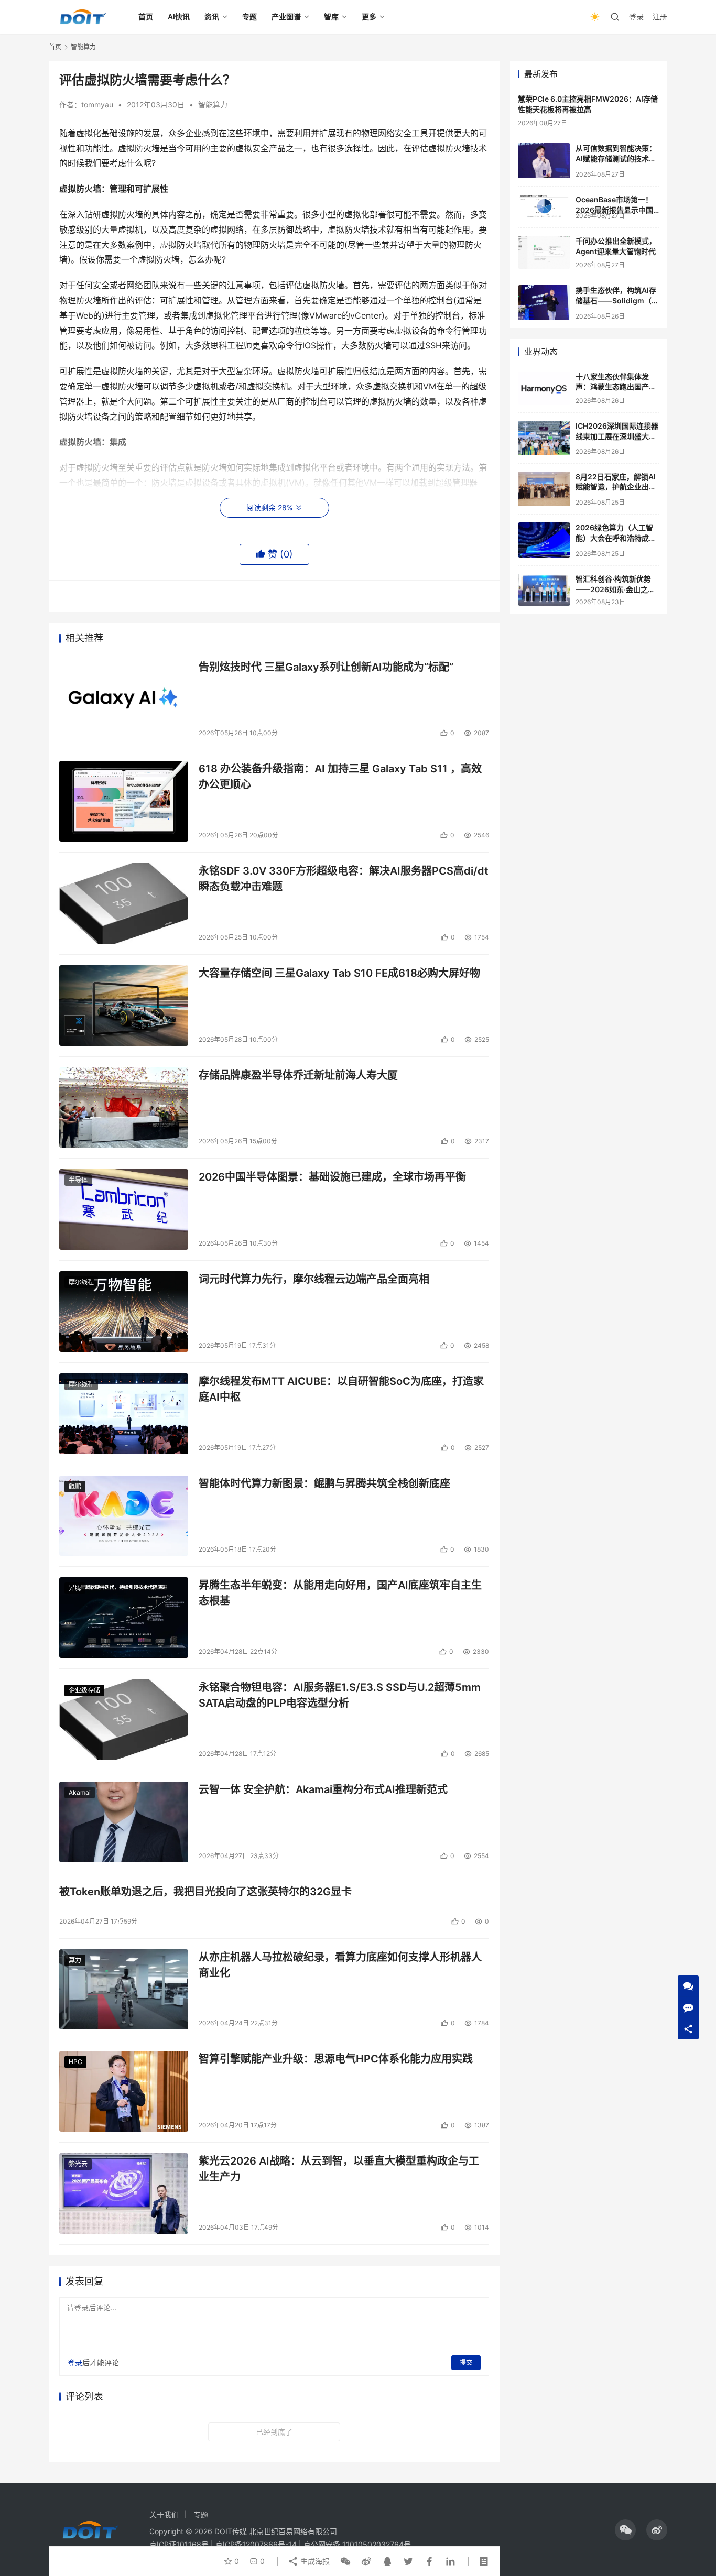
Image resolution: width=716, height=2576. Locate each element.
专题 (249, 17)
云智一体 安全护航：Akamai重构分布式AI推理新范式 (323, 1789)
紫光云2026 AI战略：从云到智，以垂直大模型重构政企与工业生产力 (339, 2169)
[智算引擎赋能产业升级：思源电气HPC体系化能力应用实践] (124, 2091)
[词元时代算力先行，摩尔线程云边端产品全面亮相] (124, 1312)
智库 (331, 17)
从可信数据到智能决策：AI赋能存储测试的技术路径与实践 (616, 158)
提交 (466, 2362)
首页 (146, 17)
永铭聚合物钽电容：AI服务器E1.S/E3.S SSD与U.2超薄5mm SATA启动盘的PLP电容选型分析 (340, 1695)
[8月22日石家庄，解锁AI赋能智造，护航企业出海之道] (544, 489)
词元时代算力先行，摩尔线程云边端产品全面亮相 (314, 1279)
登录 (636, 17)
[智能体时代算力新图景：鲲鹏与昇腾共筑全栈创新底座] (124, 1516)
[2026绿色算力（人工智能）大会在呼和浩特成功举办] (544, 540)
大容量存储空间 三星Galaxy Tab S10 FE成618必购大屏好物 (339, 973)
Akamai (80, 1792)
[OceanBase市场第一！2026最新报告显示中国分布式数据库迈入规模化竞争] (544, 206)
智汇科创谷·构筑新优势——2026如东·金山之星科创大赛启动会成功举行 (616, 589)
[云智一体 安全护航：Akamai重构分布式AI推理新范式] (124, 1822)
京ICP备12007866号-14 (256, 2544)
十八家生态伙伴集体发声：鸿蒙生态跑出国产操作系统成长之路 (616, 387)
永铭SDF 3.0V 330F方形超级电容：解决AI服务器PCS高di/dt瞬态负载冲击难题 (344, 878)
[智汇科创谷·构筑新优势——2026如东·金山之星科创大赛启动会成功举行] (544, 590)
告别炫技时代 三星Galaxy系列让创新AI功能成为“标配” (326, 667)
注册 (660, 17)
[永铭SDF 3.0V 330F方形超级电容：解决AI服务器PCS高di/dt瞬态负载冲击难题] (124, 903)
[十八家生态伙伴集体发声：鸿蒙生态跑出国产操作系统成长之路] (544, 388)
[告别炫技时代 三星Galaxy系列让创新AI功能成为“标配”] (124, 700)
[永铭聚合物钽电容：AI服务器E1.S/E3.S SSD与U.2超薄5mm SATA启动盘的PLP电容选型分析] (124, 1720)
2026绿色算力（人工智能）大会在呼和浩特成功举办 (616, 538)
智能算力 (213, 105)
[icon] (625, 2530)
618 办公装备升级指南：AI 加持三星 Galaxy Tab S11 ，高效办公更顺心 (340, 776)
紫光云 (78, 2164)
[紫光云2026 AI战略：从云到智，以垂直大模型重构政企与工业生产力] (124, 2193)
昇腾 (75, 1588)
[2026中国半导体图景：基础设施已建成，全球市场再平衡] (124, 1209)
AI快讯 (179, 17)
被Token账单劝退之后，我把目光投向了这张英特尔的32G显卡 (205, 1892)
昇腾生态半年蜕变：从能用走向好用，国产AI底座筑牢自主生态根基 (340, 1593)
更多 (369, 17)
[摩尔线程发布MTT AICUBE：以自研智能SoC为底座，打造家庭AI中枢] (124, 1414)
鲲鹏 (75, 1486)
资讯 (212, 17)
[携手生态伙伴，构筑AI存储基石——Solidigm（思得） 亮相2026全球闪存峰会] (544, 303)
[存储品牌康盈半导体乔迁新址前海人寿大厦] (124, 1108)
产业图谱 (286, 17)
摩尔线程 (81, 1282)
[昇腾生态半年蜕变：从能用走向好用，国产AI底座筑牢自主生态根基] (124, 1618)
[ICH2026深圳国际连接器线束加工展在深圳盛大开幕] (544, 438)
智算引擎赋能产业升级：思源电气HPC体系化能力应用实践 (336, 2059)
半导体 (78, 1180)
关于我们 (164, 2514)
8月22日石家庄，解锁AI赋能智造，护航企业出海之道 (616, 487)
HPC (75, 2062)
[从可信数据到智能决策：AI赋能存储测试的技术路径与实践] (544, 161)
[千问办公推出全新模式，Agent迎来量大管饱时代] (544, 252)
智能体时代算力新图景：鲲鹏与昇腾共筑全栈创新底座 (324, 1483)
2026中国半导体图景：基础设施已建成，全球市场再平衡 (332, 1177)
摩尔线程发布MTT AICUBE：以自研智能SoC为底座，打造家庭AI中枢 (341, 1389)
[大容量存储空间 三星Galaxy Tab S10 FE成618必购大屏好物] (124, 1006)
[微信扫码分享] (345, 2561)
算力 (75, 1960)
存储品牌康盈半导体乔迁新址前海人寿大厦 (298, 1075)
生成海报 (314, 2561)
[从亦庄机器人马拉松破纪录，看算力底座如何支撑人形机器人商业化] (124, 1990)
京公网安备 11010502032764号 (357, 2544)
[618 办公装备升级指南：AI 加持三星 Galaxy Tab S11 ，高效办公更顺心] (124, 801)
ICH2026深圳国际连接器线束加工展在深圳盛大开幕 (617, 436)
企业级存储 (84, 1690)
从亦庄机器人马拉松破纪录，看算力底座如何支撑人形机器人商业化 (340, 1965)
